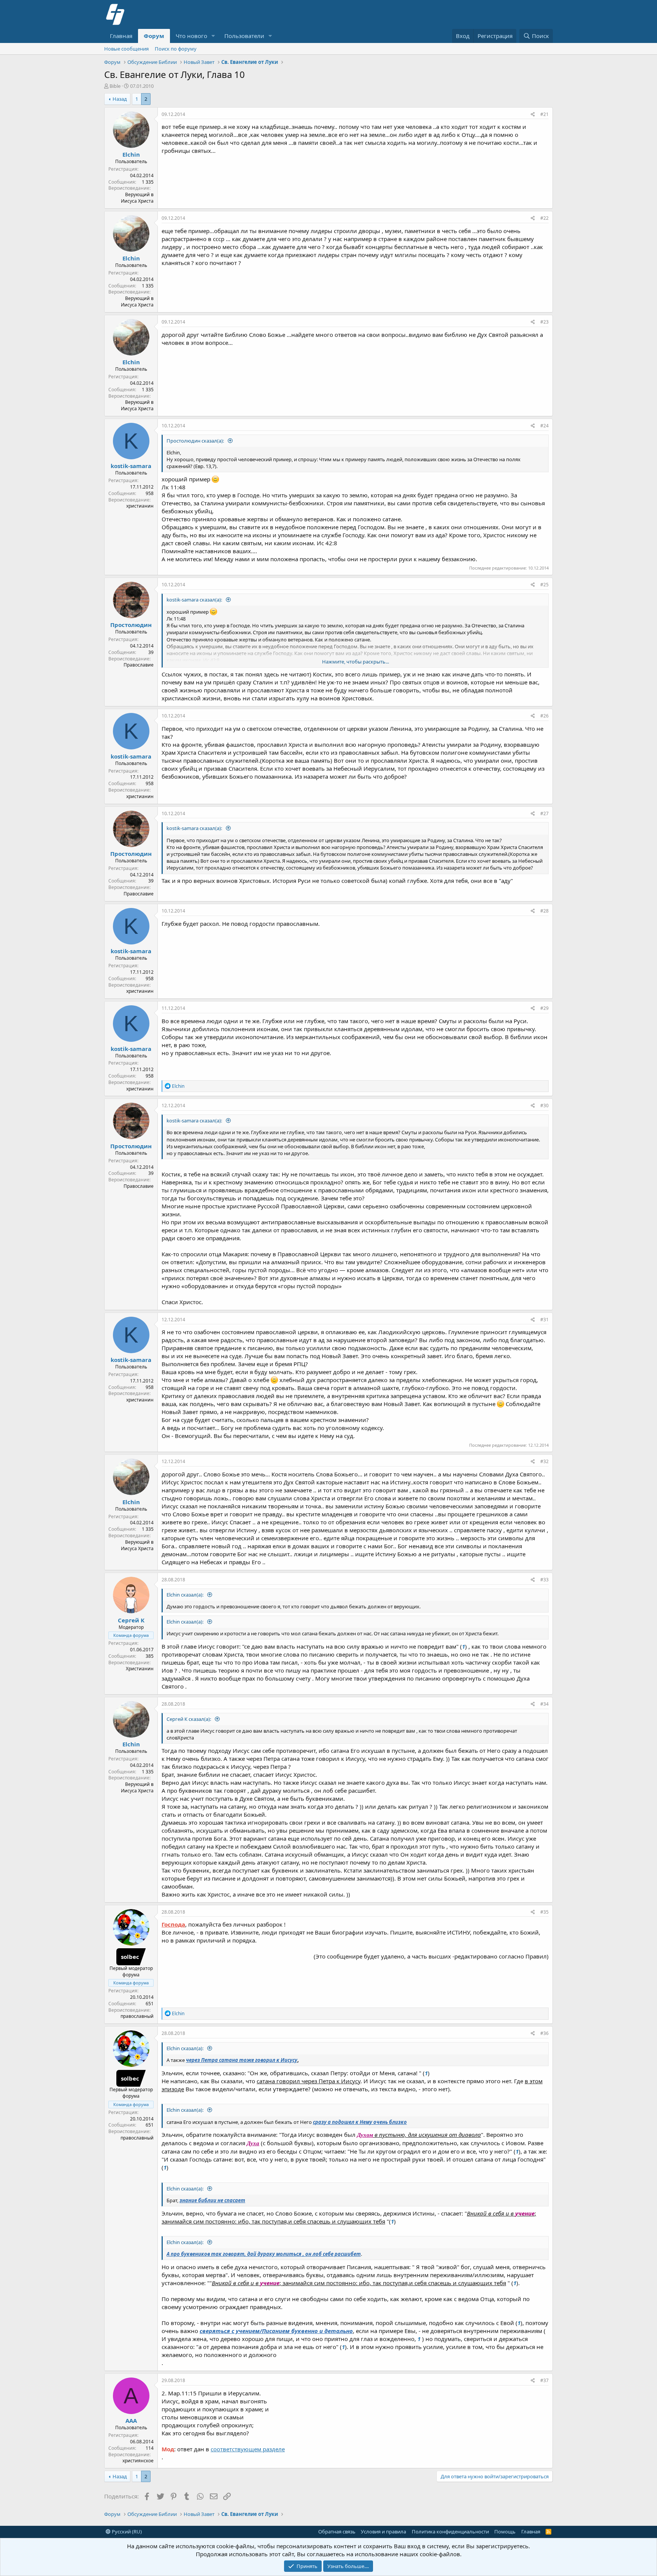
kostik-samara (131, 466)
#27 (544, 813)
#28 (544, 911)
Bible (115, 86)
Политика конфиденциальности (450, 2532)
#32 (544, 1461)
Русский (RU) (126, 2532)
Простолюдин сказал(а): (196, 441)
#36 (544, 2033)
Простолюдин (131, 625)
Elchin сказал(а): (186, 1595)
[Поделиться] (533, 115)
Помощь (505, 2532)
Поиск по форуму (176, 49)
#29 (544, 1008)
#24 (544, 426)
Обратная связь (337, 2532)
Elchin (131, 154)
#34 (544, 1704)
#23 (544, 322)
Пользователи (244, 36)
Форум (154, 36)
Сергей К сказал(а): (189, 1719)
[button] (213, 36)
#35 (544, 1912)
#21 (544, 114)
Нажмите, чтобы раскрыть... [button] (355, 662)
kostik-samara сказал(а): (195, 600)
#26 (544, 716)
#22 (544, 218)
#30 (544, 1105)
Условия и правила (383, 2532)
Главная (121, 36)
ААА (131, 2420)
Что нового (191, 36)
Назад (120, 99)
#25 (544, 585)
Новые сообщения (126, 49)
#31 (544, 1320)
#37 (544, 2380)
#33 (544, 1580)
